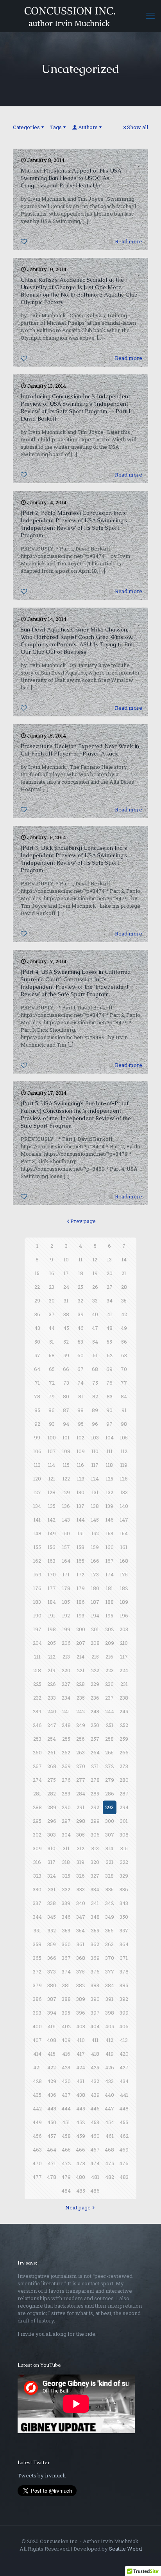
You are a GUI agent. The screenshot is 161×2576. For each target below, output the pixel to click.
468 (109, 2150)
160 (110, 1547)
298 (81, 1821)
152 (95, 1533)
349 (110, 1917)
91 (124, 1410)
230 (109, 1684)
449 (37, 2122)
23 (52, 1287)
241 (66, 1711)
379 (37, 1985)
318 (66, 1862)
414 (37, 2054)
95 (81, 1424)
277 (81, 1780)
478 (52, 2177)
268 (52, 1766)
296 (52, 1821)
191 (52, 1615)
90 (109, 1410)
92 (37, 1424)
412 (109, 2040)
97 (109, 1424)
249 (81, 1725)
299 (95, 1821)
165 (80, 1561)
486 (95, 2191)
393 (37, 2013)
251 (110, 1725)
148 (37, 1533)
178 (66, 1588)
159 (95, 1547)
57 (37, 1355)
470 (37, 2163)
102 (80, 1437)
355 (95, 1930)
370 (110, 1958)
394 (52, 2013)
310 (52, 1848)
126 (124, 1479)
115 (66, 1465)
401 (52, 2026)
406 (124, 2026)
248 (66, 1725)
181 (109, 1588)
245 (124, 1711)
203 (124, 1629)
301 (124, 1821)
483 (124, 2177)
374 (66, 1972)
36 (37, 1314)
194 (95, 1615)
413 (124, 2040)
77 (124, 1383)
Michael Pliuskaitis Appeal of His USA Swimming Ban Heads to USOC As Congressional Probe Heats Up (71, 178)
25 (80, 1287)
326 (80, 1876)
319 (80, 1862)
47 (95, 1328)
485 (81, 2191)
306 (95, 1835)
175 (124, 1574)
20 (110, 1273)
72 (52, 1383)
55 (109, 1342)
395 (66, 2013)
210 (124, 1643)
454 (110, 2122)
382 (80, 1985)
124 (95, 1479)
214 (80, 1657)
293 (109, 1807)
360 (66, 1944)
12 (95, 1259)
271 (95, 1766)
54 (95, 1342)
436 (52, 2095)
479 (66, 2177)
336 (124, 1889)
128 (52, 1492)
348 (95, 1917)
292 (95, 1807)
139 (109, 1506)
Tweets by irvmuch (42, 2475)
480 (80, 2177)
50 (37, 1342)
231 (124, 1684)
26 (95, 1287)
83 (110, 1396)
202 (109, 1629)
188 (110, 1602)
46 (80, 1328)
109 (81, 1451)
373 (52, 1972)
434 (124, 2081)
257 (95, 1739)
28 (124, 1287)
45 (66, 1328)
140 (124, 1506)
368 (81, 1958)
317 (52, 1862)
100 (52, 1437)
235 (81, 1698)
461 (110, 2136)
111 (110, 1451)
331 (52, 1889)
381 (66, 1985)
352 (52, 1930)
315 (124, 1848)
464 (52, 2150)
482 (110, 2177)
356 (109, 1930)
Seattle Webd (125, 2549)
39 (81, 1314)
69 (109, 1369)
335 (110, 1889)
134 (37, 1506)
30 (52, 1301)
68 (95, 1369)
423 (66, 2067)
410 (81, 2040)
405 (110, 2026)
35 (124, 1301)
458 (66, 2136)
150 (66, 1533)
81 (81, 1396)
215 (95, 1657)
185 (66, 1602)
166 (95, 1561)
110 (95, 1451)
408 (52, 2040)
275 (52, 1780)
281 (37, 1793)
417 (81, 2054)
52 (66, 1342)
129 (66, 1492)
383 (95, 1985)
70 (124, 1369)
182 (124, 1588)
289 (52, 1807)
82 (95, 1396)
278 (95, 1780)
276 (66, 1780)
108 (66, 1451)
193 (80, 1615)
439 (95, 2095)
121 (52, 1479)
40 (95, 1314)
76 (109, 1383)
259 (124, 1739)
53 (80, 1342)
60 (80, 1355)
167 (110, 1561)
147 (124, 1520)
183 (37, 1602)
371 (124, 1958)
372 (37, 1972)
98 (124, 1424)
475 (110, 2163)
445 (81, 2108)
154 (124, 1533)
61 (95, 1355)
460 (95, 2136)
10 (66, 1259)
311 (66, 1848)
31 (66, 1301)
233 (52, 1698)
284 (81, 1793)
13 (109, 1259)
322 (124, 1862)
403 (81, 2026)
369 (95, 1958)
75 (95, 1383)
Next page (78, 2207)
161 (124, 1547)
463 (37, 2150)
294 (124, 1807)
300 (110, 1821)
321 (110, 1862)
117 (95, 1465)
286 (110, 1793)
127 (37, 1492)
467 (95, 2150)
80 (66, 1396)
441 (124, 2095)
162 (37, 1561)
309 (37, 1848)
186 (81, 1602)
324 (52, 1876)
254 (52, 1739)
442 (37, 2108)
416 (66, 2054)
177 (52, 1588)
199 (66, 1629)
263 (80, 1752)
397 (95, 2013)
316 (37, 1862)
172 (80, 1574)
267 (37, 1766)
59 (66, 1355)
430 (66, 2081)
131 (95, 1492)
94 (66, 1424)
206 (66, 1643)
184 (52, 1602)
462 (124, 2136)
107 (52, 1451)
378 (124, 1972)
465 (66, 2150)
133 (124, 1492)
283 (66, 1793)
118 (109, 1465)
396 (81, 2013)
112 (124, 1451)
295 (37, 1821)
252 (124, 1725)
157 (66, 1547)
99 (37, 1437)
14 (124, 1259)
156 (52, 1547)
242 (80, 1711)
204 (37, 1643)
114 (52, 1465)
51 (52, 1342)
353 (66, 1930)
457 (52, 2136)
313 (95, 1848)
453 (95, 2122)
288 (37, 1807)
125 (110, 1479)
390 (95, 1999)
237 (109, 1698)
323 (37, 1876)
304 (66, 1835)
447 (109, 2108)
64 (37, 1369)
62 (110, 1355)
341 (95, 1903)
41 (110, 1314)
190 (37, 1615)
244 (110, 1711)
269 (66, 1766)
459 (81, 2136)
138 (95, 1506)
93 (52, 1424)
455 (124, 2122)
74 (80, 1383)
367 (66, 1958)
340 (81, 1903)
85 (37, 1410)
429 (52, 2081)
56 (124, 1342)
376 (95, 1972)
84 (124, 1396)
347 (81, 1917)
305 (80, 1835)
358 (37, 1944)
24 (66, 1287)
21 (124, 1273)
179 (81, 1588)
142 (52, 1520)
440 (109, 2095)
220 (66, 1670)
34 (110, 1301)
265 (109, 1752)
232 (37, 1698)
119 (124, 1465)
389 (81, 1999)
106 (37, 1451)
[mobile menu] (150, 16)
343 (124, 1903)
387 (52, 1999)
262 (66, 1752)
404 (95, 2026)
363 (109, 1944)
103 (95, 1437)
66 (66, 1369)
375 (80, 1972)
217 (124, 1657)
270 (81, 1766)
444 (66, 2108)
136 (66, 1506)
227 (66, 1684)
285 (95, 1793)
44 (52, 1328)
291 (80, 1807)
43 (37, 1328)
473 (81, 2163)
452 (80, 2122)
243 (95, 1711)
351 (37, 1930)
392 (124, 1999)
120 (37, 1479)
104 (110, 1437)
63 (124, 1355)
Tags (56, 127)
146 (110, 1520)
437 (66, 2095)
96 (95, 1424)
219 (52, 1670)
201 (95, 1629)
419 (110, 2054)
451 (66, 2122)
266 (124, 1752)
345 (52, 1917)
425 (95, 2067)
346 (66, 1917)
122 (66, 1479)
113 (37, 1465)
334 (95, 1889)
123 (81, 1479)
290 (66, 1807)
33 (95, 1301)
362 (95, 1944)
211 (37, 1657)
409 (66, 2040)
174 (110, 1574)
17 (66, 1273)
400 (37, 2026)
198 (52, 1629)
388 (66, 1999)
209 (110, 1643)
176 (37, 1588)
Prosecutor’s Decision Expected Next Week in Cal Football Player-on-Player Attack (80, 750)
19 (95, 1273)
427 (124, 2067)
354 (80, 1930)
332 (66, 1889)
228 (80, 1684)
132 (110, 1492)
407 (37, 2040)
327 (95, 1876)
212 (52, 1657)
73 (66, 1383)
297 (66, 1821)
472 (66, 2163)
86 (52, 1410)
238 (124, 1698)
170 (52, 1574)
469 (124, 2150)
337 (37, 1903)
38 (66, 1314)
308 (124, 1835)
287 (124, 1793)
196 (124, 1615)
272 (109, 1766)
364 (124, 1944)
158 (80, 1547)
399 (124, 2013)
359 (52, 1944)
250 (95, 1725)
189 (124, 1602)
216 (109, 1657)
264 (95, 1752)
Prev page (83, 1221)
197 (37, 1629)
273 (124, 1766)
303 (52, 1835)
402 (66, 2026)
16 (52, 1273)
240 (52, 1711)
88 (80, 1410)
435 (37, 2095)
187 (95, 1602)
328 (109, 1876)
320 (95, 1862)
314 (109, 1848)
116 (80, 1465)
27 (110, 1287)
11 (80, 1259)
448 (124, 2108)
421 (37, 2067)
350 (124, 1917)
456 (37, 2136)
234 (66, 1698)
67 (80, 1369)
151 (81, 1533)
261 (52, 1752)
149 (52, 1533)
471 (52, 2163)
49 (124, 1328)
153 (110, 1533)
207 (81, 1643)
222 (95, 1670)
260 (37, 1752)
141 (37, 1520)
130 (80, 1492)
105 (124, 1437)
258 (109, 1739)
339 (66, 1903)
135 (52, 1506)
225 (37, 1684)
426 (110, 2067)
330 (37, 1889)
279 (110, 1780)
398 (110, 2013)
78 (37, 1396)
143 (66, 1520)
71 (37, 1383)
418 (95, 2054)
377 (110, 1972)
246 (37, 1725)
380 (52, 1985)
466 (80, 2150)
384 (110, 1985)
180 (95, 1588)
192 (66, 1615)
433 (109, 2081)
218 (37, 1670)
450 (52, 2122)
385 (124, 1985)
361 (80, 1944)
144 (81, 1520)
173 (95, 1574)
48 (109, 1328)
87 (66, 1410)
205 (52, 1643)
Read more (129, 241)
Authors (88, 127)
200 (81, 1629)
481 (95, 2177)
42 (124, 1314)
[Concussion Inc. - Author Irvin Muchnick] (80, 16)
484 (66, 2191)
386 (37, 1999)
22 (37, 1287)
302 (37, 1835)
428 (37, 2081)
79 (52, 1396)
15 (37, 1273)
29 (37, 1301)
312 (81, 1848)
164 (66, 1561)
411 (95, 2040)
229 (95, 1684)
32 (80, 1301)
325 (66, 1876)
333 (81, 1889)
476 (124, 2163)
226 (52, 1684)
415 (52, 2054)
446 (95, 2108)
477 (37, 2177)
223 (110, 1670)
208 (95, 1643)
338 (52, 1903)
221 (81, 1670)
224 (124, 1670)
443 (52, 2108)
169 (37, 1574)
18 (81, 1273)
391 (109, 1999)
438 (81, 2095)
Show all (138, 127)
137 (80, 1506)
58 (52, 1355)
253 (37, 1739)
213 (66, 1657)
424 (81, 2067)
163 (52, 1561)
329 (124, 1876)
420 (124, 2054)
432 (95, 2081)
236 (95, 1698)
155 (37, 1547)
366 (52, 1958)
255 (66, 1739)
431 (80, 2081)
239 (37, 1711)
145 (95, 1520)
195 (109, 1615)
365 (37, 1958)
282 (52, 1793)
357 (124, 1930)
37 (52, 1314)
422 (52, 2067)
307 (110, 1835)
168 (124, 1561)
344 (37, 1917)
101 (66, 1437)
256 (80, 1739)
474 (95, 2163)
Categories (26, 127)
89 (95, 1410)
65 (52, 1369)
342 (109, 1903)
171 (66, 1574)
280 (124, 1780)
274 (37, 1780)
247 (52, 1725)
